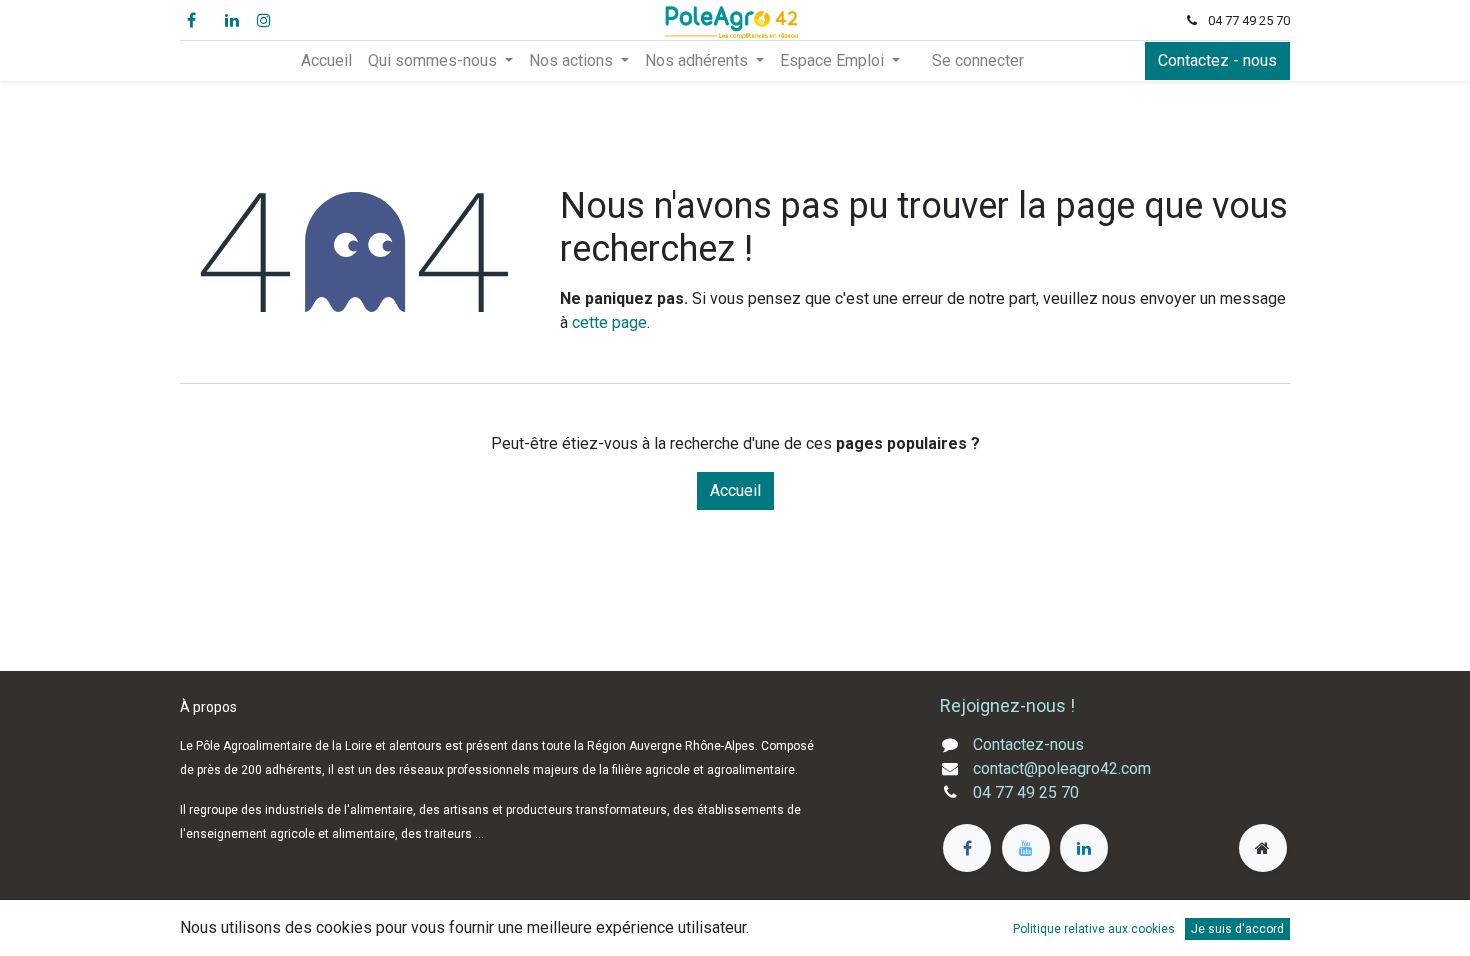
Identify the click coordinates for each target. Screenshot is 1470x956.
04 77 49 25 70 (1026, 792)
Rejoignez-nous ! (1009, 705)
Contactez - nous (1217, 60)
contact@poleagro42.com (1062, 768)
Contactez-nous (1028, 744)
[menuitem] (326, 61)
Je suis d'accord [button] (1237, 929)
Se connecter (978, 60)
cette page (609, 322)
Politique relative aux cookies (1094, 929)
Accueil (735, 490)
